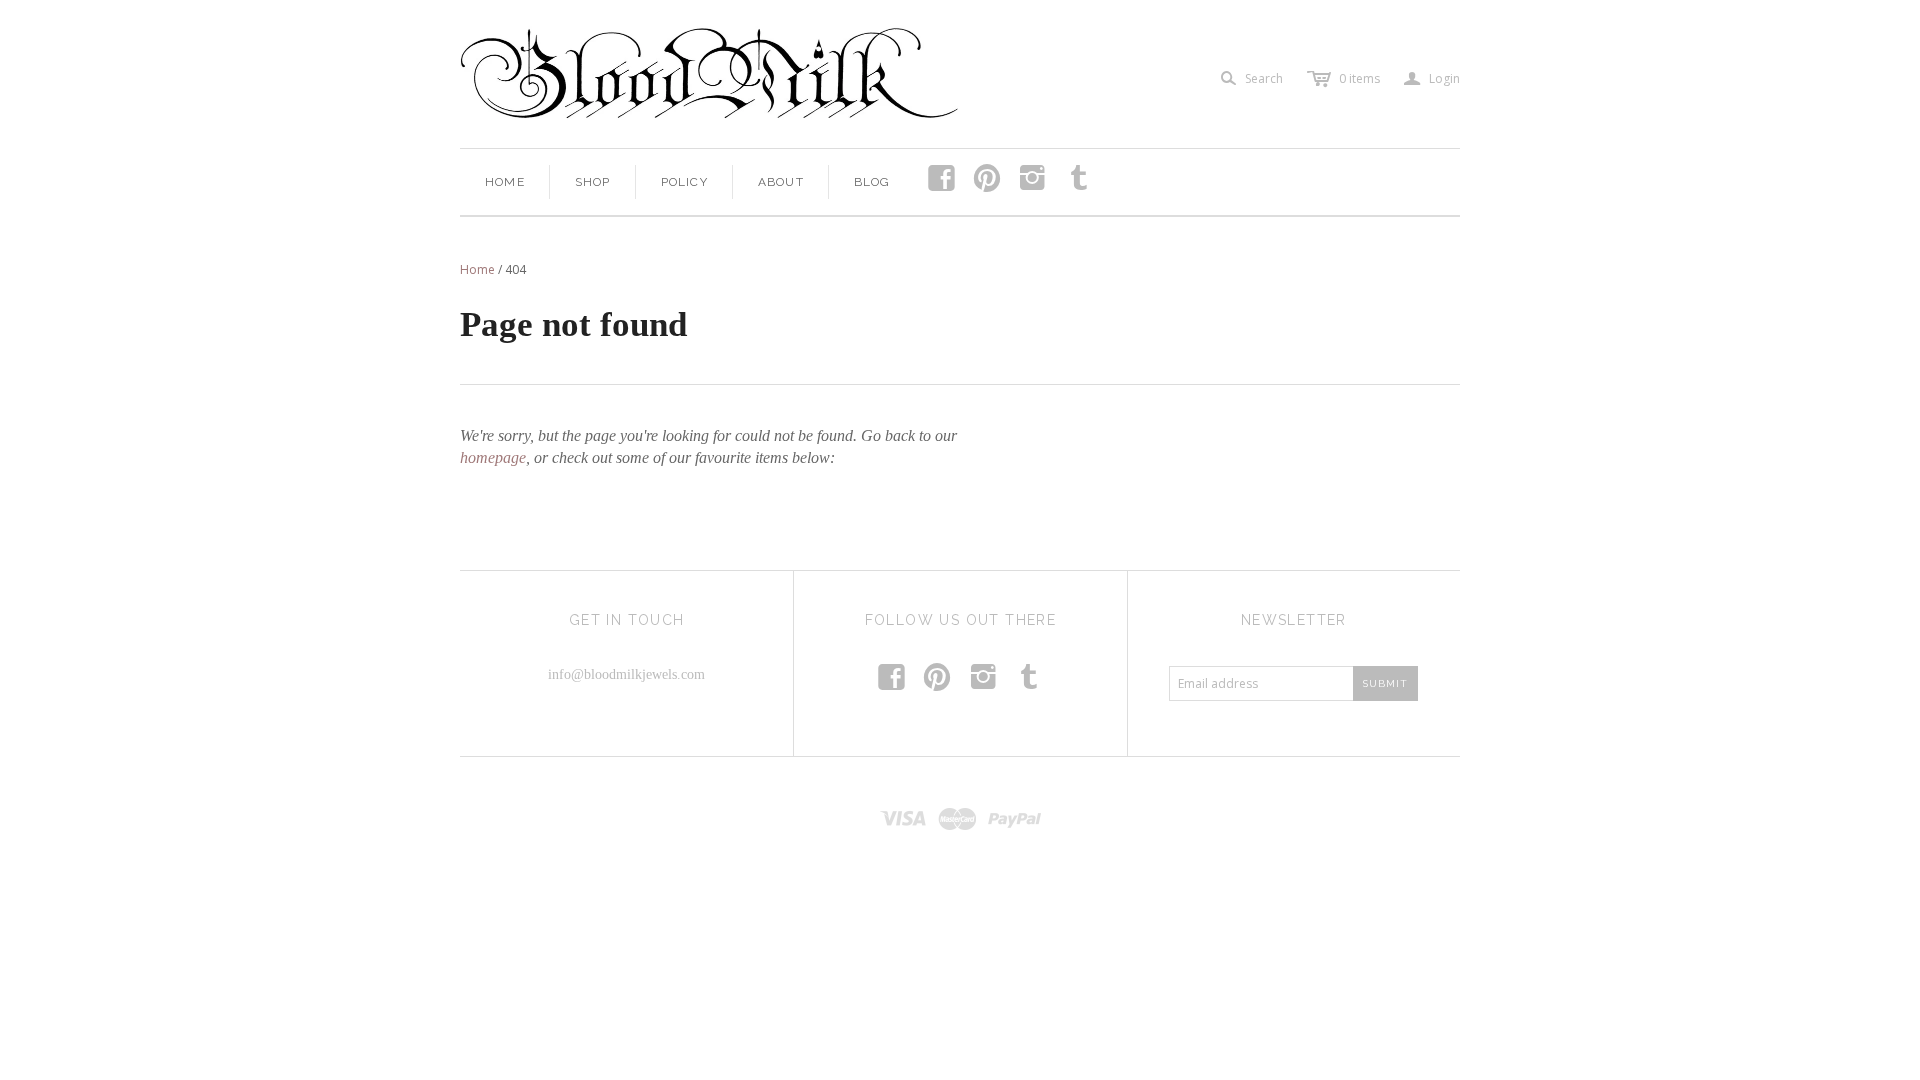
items (1359, 78)
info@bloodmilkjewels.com (626, 674)
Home (505, 182)
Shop (593, 182)
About (781, 182)
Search (1264, 78)
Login (1432, 79)
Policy (684, 182)
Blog (872, 182)
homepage (493, 457)
